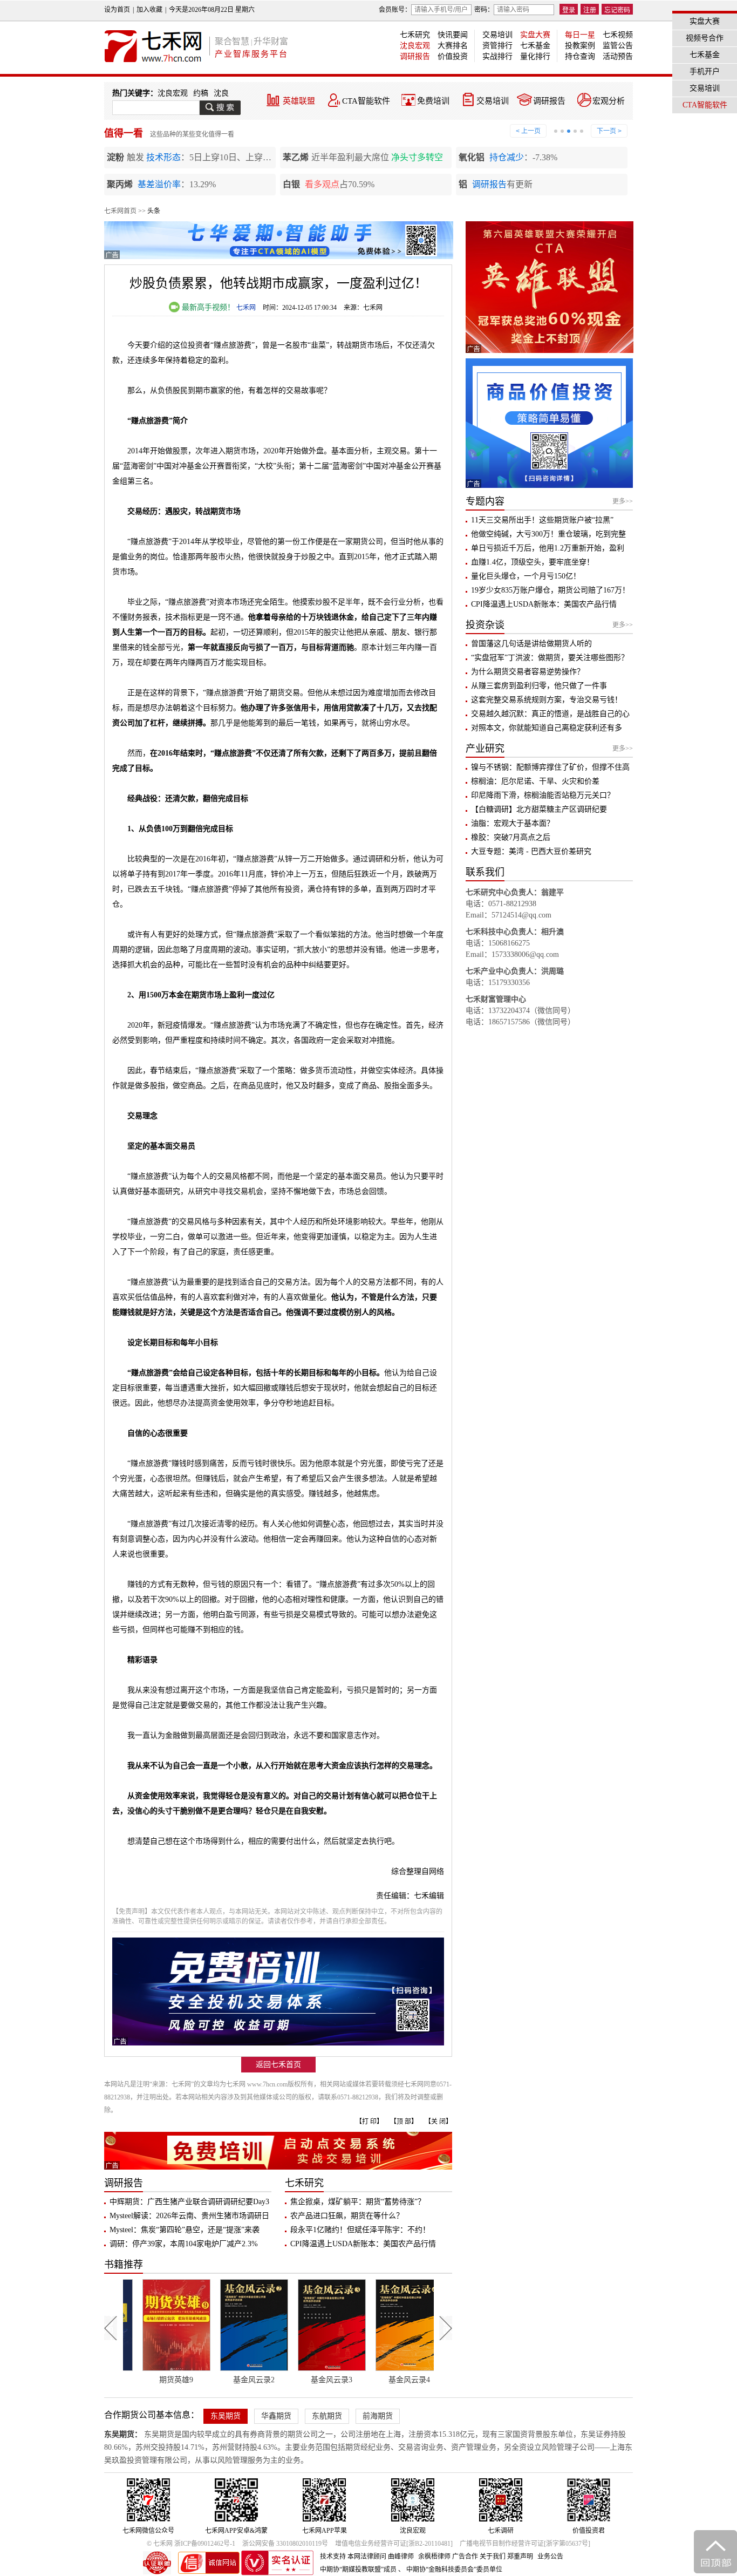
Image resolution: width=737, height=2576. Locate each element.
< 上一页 (528, 131)
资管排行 (497, 46)
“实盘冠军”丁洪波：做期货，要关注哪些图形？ (550, 658)
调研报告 (415, 56)
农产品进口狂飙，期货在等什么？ (347, 2216)
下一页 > (609, 131)
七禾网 (246, 308)
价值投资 (453, 56)
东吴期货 (226, 2416)
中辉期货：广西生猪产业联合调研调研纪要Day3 (189, 2202)
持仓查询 (580, 56)
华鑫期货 (276, 2416)
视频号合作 (705, 38)
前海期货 (378, 2416)
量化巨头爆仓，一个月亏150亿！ (526, 576)
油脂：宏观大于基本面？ (513, 823)
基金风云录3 (309, 2380)
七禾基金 (535, 46)
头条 (154, 211)
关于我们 (493, 2557)
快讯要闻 (453, 35)
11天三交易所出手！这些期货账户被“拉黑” (542, 520)
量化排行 (535, 56)
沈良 (221, 93)
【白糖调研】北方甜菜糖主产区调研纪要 (539, 809)
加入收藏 (149, 10)
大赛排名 (453, 46)
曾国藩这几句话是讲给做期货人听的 (531, 644)
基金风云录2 (231, 2380)
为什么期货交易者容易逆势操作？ (528, 672)
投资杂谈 (485, 625)
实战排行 (497, 56)
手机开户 (705, 72)
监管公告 (618, 46)
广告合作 (465, 2557)
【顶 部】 (404, 2122)
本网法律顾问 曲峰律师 (381, 2557)
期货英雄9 (153, 2380)
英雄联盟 (299, 101)
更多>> (623, 501)
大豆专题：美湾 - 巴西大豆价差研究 (531, 851)
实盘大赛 (535, 35)
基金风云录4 (387, 2380)
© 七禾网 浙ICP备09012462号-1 (191, 2544)
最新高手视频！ (207, 307)
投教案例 (580, 46)
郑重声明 (520, 2557)
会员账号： (395, 10)
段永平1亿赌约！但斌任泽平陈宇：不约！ (360, 2230)
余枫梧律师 (434, 2557)
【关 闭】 (438, 2122)
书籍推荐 (124, 2265)
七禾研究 (415, 35)
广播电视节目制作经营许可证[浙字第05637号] (525, 2544)
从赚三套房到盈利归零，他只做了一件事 (539, 686)
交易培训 (497, 35)
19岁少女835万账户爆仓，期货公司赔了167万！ (550, 590)
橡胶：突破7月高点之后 (511, 837)
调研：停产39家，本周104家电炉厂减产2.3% (184, 2244)
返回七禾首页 (278, 2065)
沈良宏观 (415, 46)
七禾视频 (618, 35)
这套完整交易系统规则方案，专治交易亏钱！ (547, 700)
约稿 (201, 93)
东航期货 (327, 2416)
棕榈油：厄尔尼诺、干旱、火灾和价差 (535, 781)
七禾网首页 (120, 211)
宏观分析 (609, 101)
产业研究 (485, 749)
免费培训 (433, 101)
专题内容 (485, 501)
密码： (484, 10)
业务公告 (550, 2557)
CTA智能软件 (366, 101)
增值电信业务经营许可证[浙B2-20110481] (394, 2544)
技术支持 (333, 2557)
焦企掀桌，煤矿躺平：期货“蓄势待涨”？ (358, 2202)
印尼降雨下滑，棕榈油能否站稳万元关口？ (543, 795)
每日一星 (580, 35)
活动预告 (618, 56)
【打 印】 (369, 2122)
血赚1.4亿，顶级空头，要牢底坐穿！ (533, 562)
